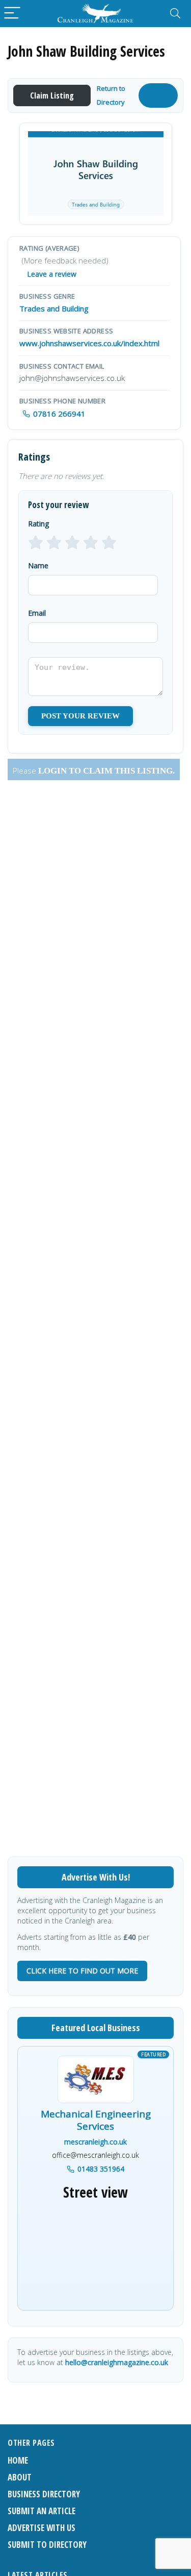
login (52, 771)
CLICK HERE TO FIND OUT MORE (82, 1971)
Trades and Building (54, 308)
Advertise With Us (42, 2528)
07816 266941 (59, 414)
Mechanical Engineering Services (96, 2121)
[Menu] (12, 14)
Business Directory (44, 2494)
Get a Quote (156, 95)
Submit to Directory (47, 2545)
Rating (38, 524)
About (20, 2477)
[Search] (175, 14)
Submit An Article (42, 2511)
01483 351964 (101, 2169)
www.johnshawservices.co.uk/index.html (89, 343)
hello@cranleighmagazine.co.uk (117, 2362)
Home (18, 2460)
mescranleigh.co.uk (95, 2142)
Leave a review (52, 274)
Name (38, 565)
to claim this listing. (121, 771)
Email (37, 613)
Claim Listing (52, 95)
